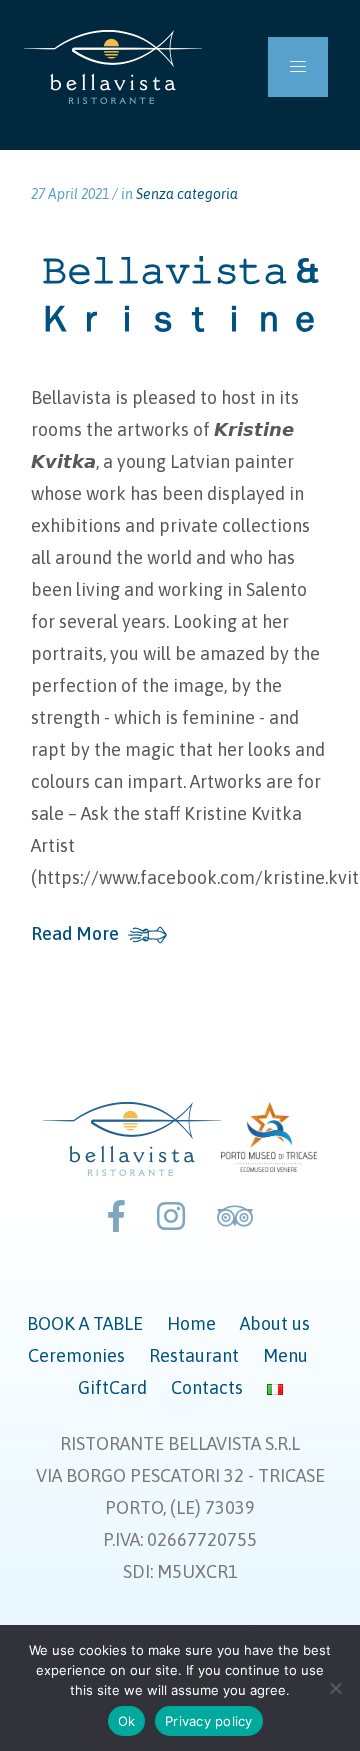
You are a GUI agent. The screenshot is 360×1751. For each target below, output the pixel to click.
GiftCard (112, 1387)
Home (191, 1323)
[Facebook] (116, 1216)
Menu (285, 1355)
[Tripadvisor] (235, 1216)
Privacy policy (209, 1721)
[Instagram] (171, 1216)
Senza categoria (187, 194)
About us (275, 1323)
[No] (335, 1688)
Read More (75, 934)
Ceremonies (76, 1355)
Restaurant (194, 1355)
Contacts (207, 1387)
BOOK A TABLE (85, 1323)
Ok (127, 1721)
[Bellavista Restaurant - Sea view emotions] (113, 67)
